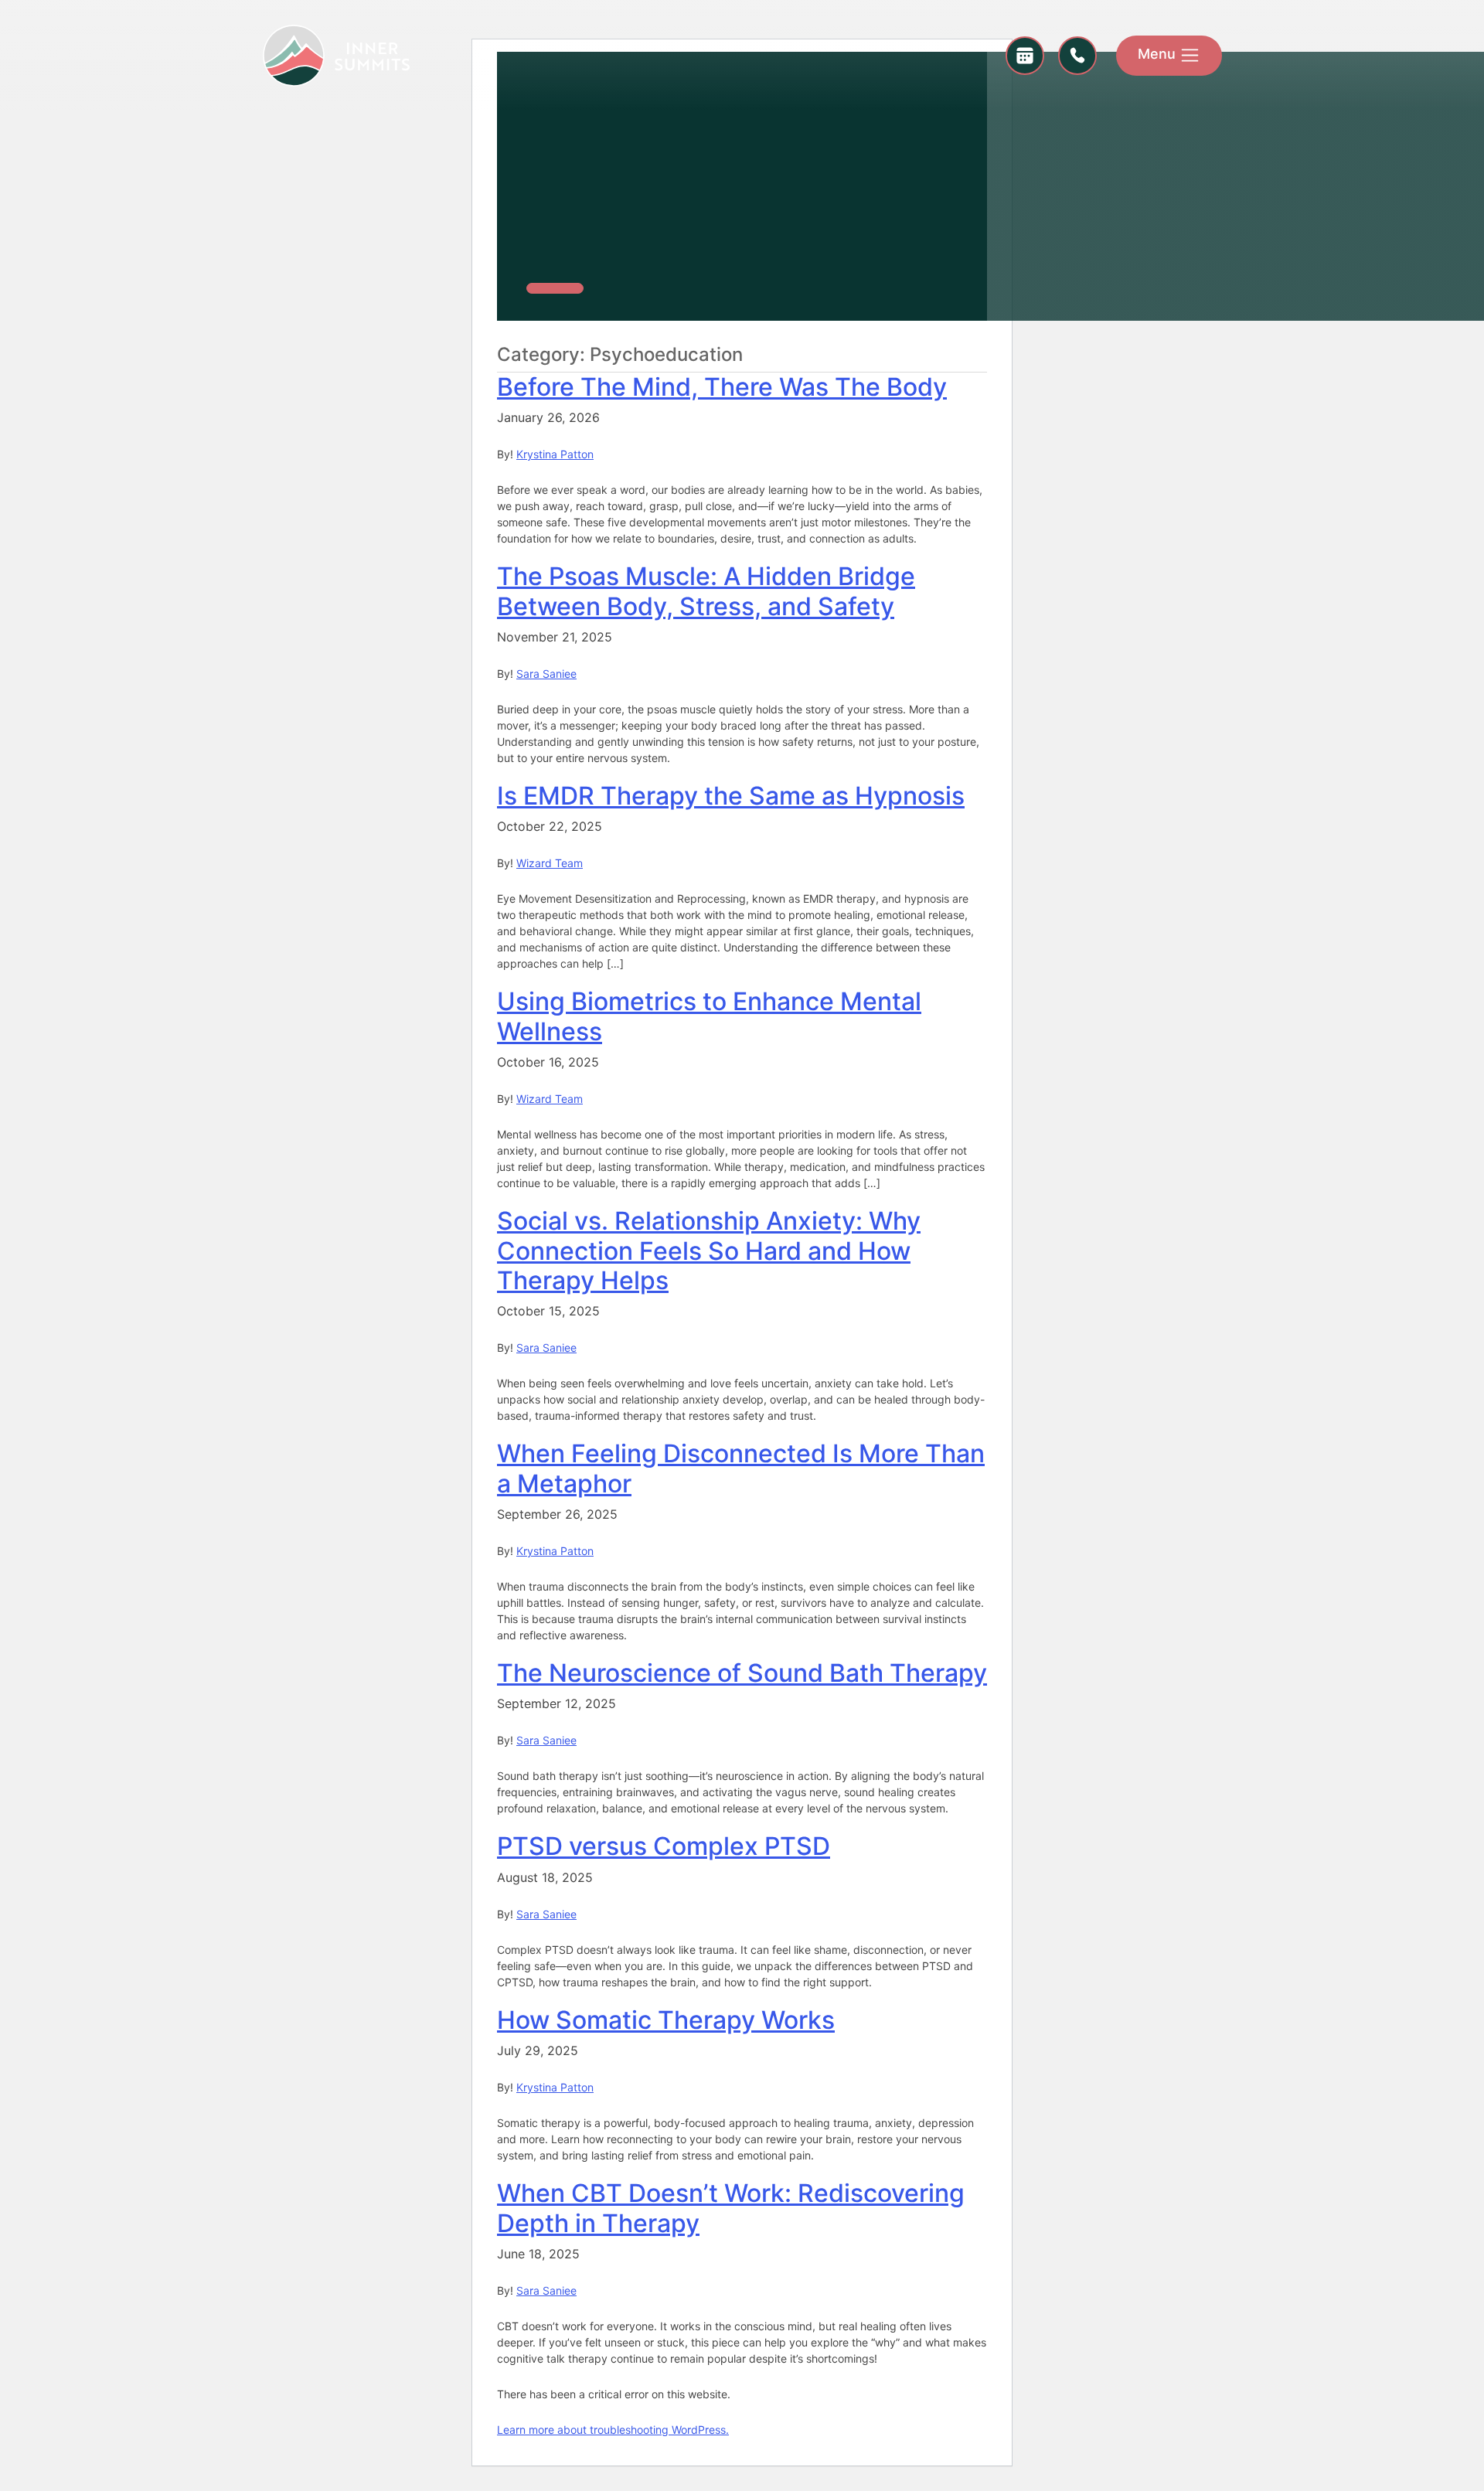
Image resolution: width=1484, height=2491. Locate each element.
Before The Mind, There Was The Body (722, 387)
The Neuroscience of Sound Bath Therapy (742, 1673)
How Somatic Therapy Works (666, 2020)
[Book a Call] (1025, 56)
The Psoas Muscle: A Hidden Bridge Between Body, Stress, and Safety (706, 591)
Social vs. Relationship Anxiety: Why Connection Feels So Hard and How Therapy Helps (709, 1251)
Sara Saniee (546, 674)
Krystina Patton (555, 454)
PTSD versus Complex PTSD (664, 1846)
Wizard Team (550, 863)
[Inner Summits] (336, 54)
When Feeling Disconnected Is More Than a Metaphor (741, 1468)
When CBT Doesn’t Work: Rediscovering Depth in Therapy (731, 2208)
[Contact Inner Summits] (1077, 56)
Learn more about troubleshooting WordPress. (613, 2430)
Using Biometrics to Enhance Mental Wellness (709, 1016)
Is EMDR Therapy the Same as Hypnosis (731, 796)
